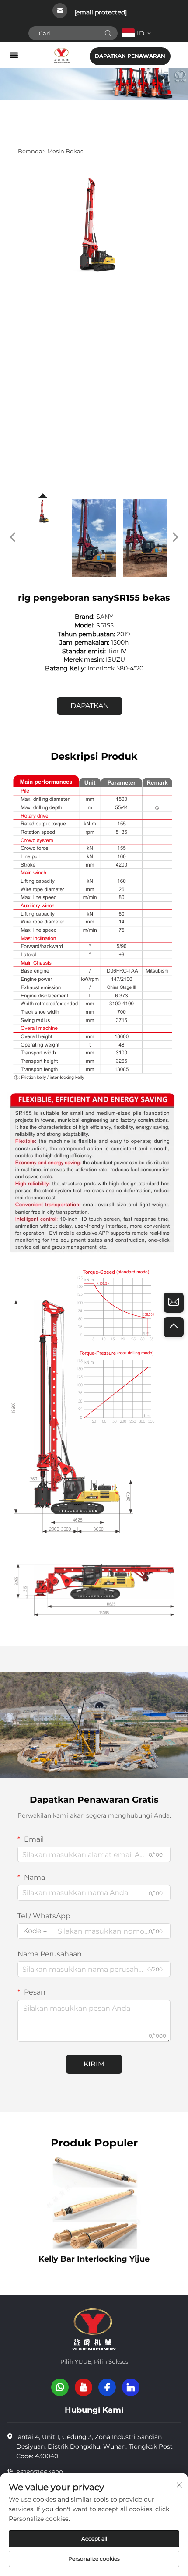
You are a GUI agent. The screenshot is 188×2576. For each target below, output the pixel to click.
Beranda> (32, 151)
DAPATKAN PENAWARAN (130, 56)
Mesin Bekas (65, 151)
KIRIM (94, 2064)
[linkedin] (131, 2387)
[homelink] (62, 55)
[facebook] (107, 2387)
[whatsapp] (60, 2387)
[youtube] (84, 2387)
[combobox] (35, 1931)
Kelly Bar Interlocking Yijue (94, 2259)
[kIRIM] (108, 33)
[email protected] (101, 12)
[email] (174, 1303)
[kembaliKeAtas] (174, 1327)
